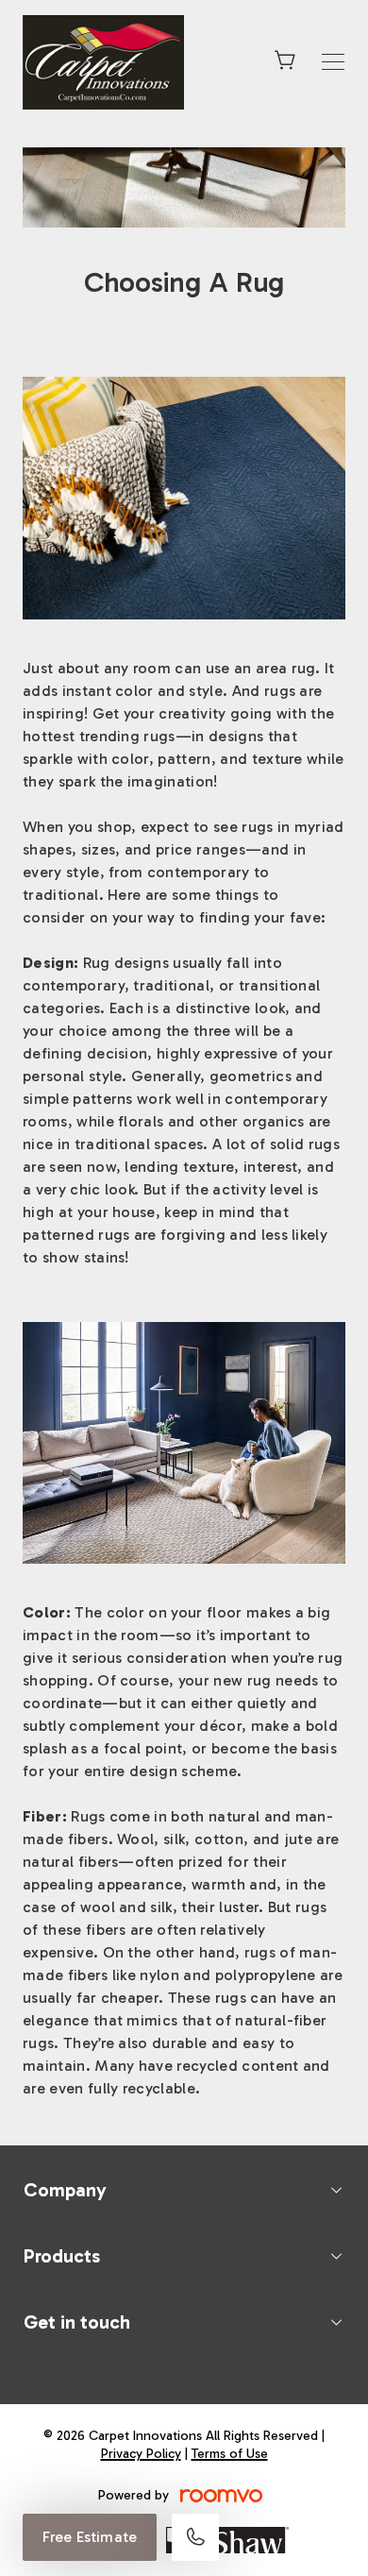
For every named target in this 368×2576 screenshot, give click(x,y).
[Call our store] (195, 2537)
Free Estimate (90, 2537)
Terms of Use (230, 2454)
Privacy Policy (141, 2454)
